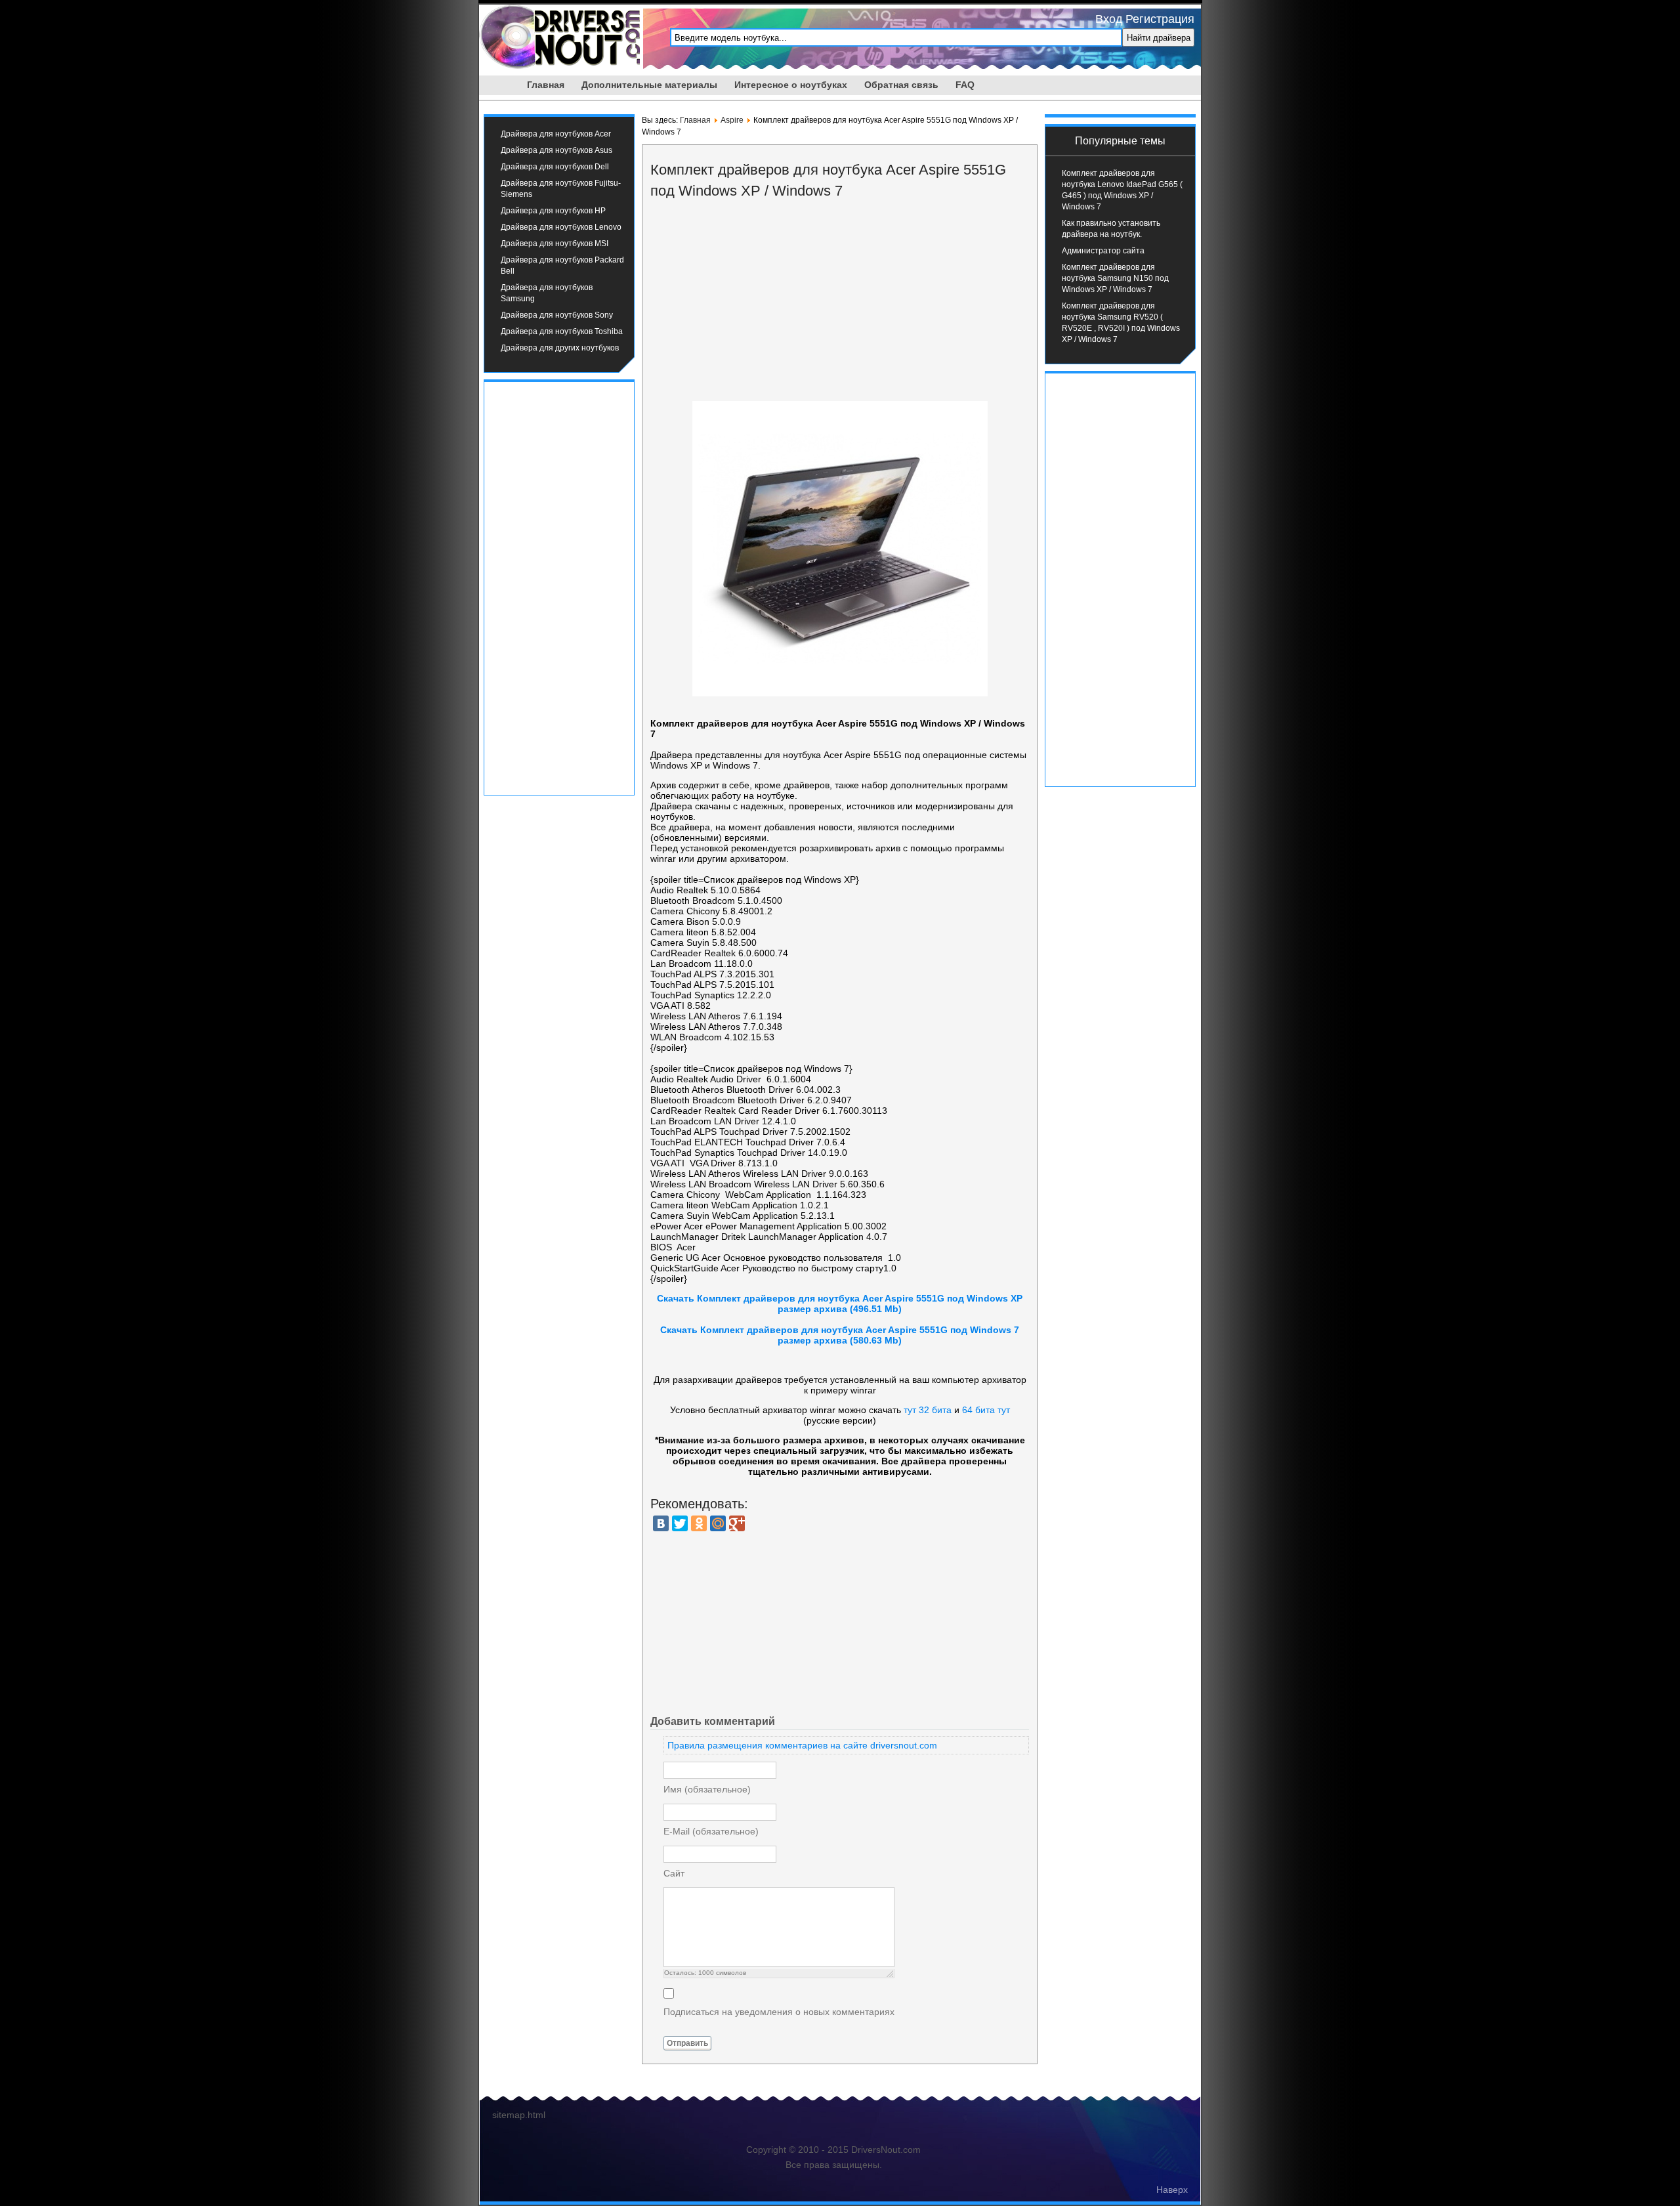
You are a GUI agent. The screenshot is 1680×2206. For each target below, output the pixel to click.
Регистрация (1160, 19)
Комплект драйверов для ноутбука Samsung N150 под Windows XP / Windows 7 (1115, 278)
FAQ (965, 85)
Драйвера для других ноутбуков (560, 348)
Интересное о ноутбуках (791, 85)
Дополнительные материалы (649, 85)
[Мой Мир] (718, 1523)
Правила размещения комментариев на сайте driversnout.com (802, 1745)
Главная (546, 85)
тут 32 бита (928, 1410)
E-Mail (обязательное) (711, 1831)
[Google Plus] (737, 1523)
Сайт (674, 1873)
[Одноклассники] (699, 1523)
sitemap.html (519, 2115)
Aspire (732, 120)
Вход (1109, 19)
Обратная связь (901, 85)
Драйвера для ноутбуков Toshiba (562, 331)
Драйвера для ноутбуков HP (553, 211)
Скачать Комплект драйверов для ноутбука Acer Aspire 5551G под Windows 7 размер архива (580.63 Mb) (840, 1335)
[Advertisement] (559, 587)
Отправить (687, 2043)
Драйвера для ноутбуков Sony (557, 315)
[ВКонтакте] (661, 1523)
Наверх (1172, 2190)
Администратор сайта (1103, 251)
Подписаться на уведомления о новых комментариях (779, 2012)
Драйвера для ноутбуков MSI (555, 244)
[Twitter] (680, 1523)
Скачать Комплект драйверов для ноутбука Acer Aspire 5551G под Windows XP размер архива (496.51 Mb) (840, 1304)
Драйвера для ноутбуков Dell (555, 167)
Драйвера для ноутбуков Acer (556, 134)
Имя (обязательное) (707, 1789)
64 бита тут (986, 1410)
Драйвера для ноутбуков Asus (556, 150)
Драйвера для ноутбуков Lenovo (561, 227)
